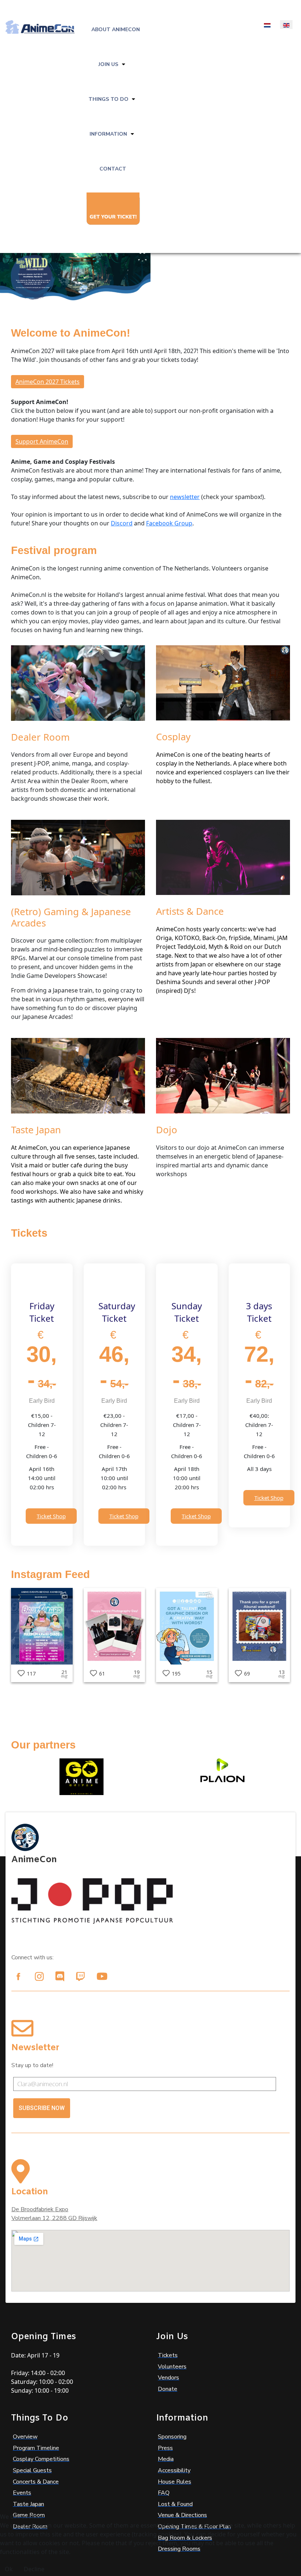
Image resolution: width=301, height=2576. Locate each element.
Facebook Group (169, 523)
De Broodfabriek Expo (40, 2209)
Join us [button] (108, 64)
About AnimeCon (116, 30)
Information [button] (108, 134)
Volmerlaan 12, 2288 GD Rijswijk (54, 2218)
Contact (113, 169)
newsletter (185, 497)
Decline (34, 2569)
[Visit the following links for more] (18, 1977)
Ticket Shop (51, 1516)
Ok (9, 2569)
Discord (122, 523)
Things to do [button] (108, 99)
